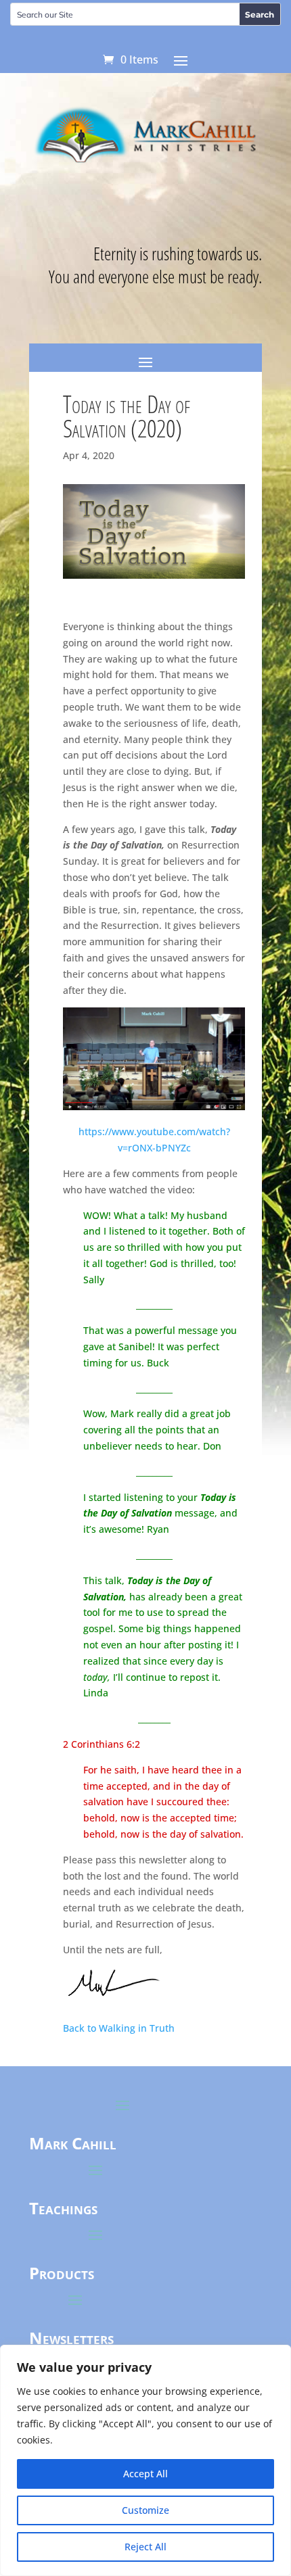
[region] (145, 2460)
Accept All (145, 2474)
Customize (145, 2510)
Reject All (145, 2547)
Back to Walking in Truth (119, 2028)
